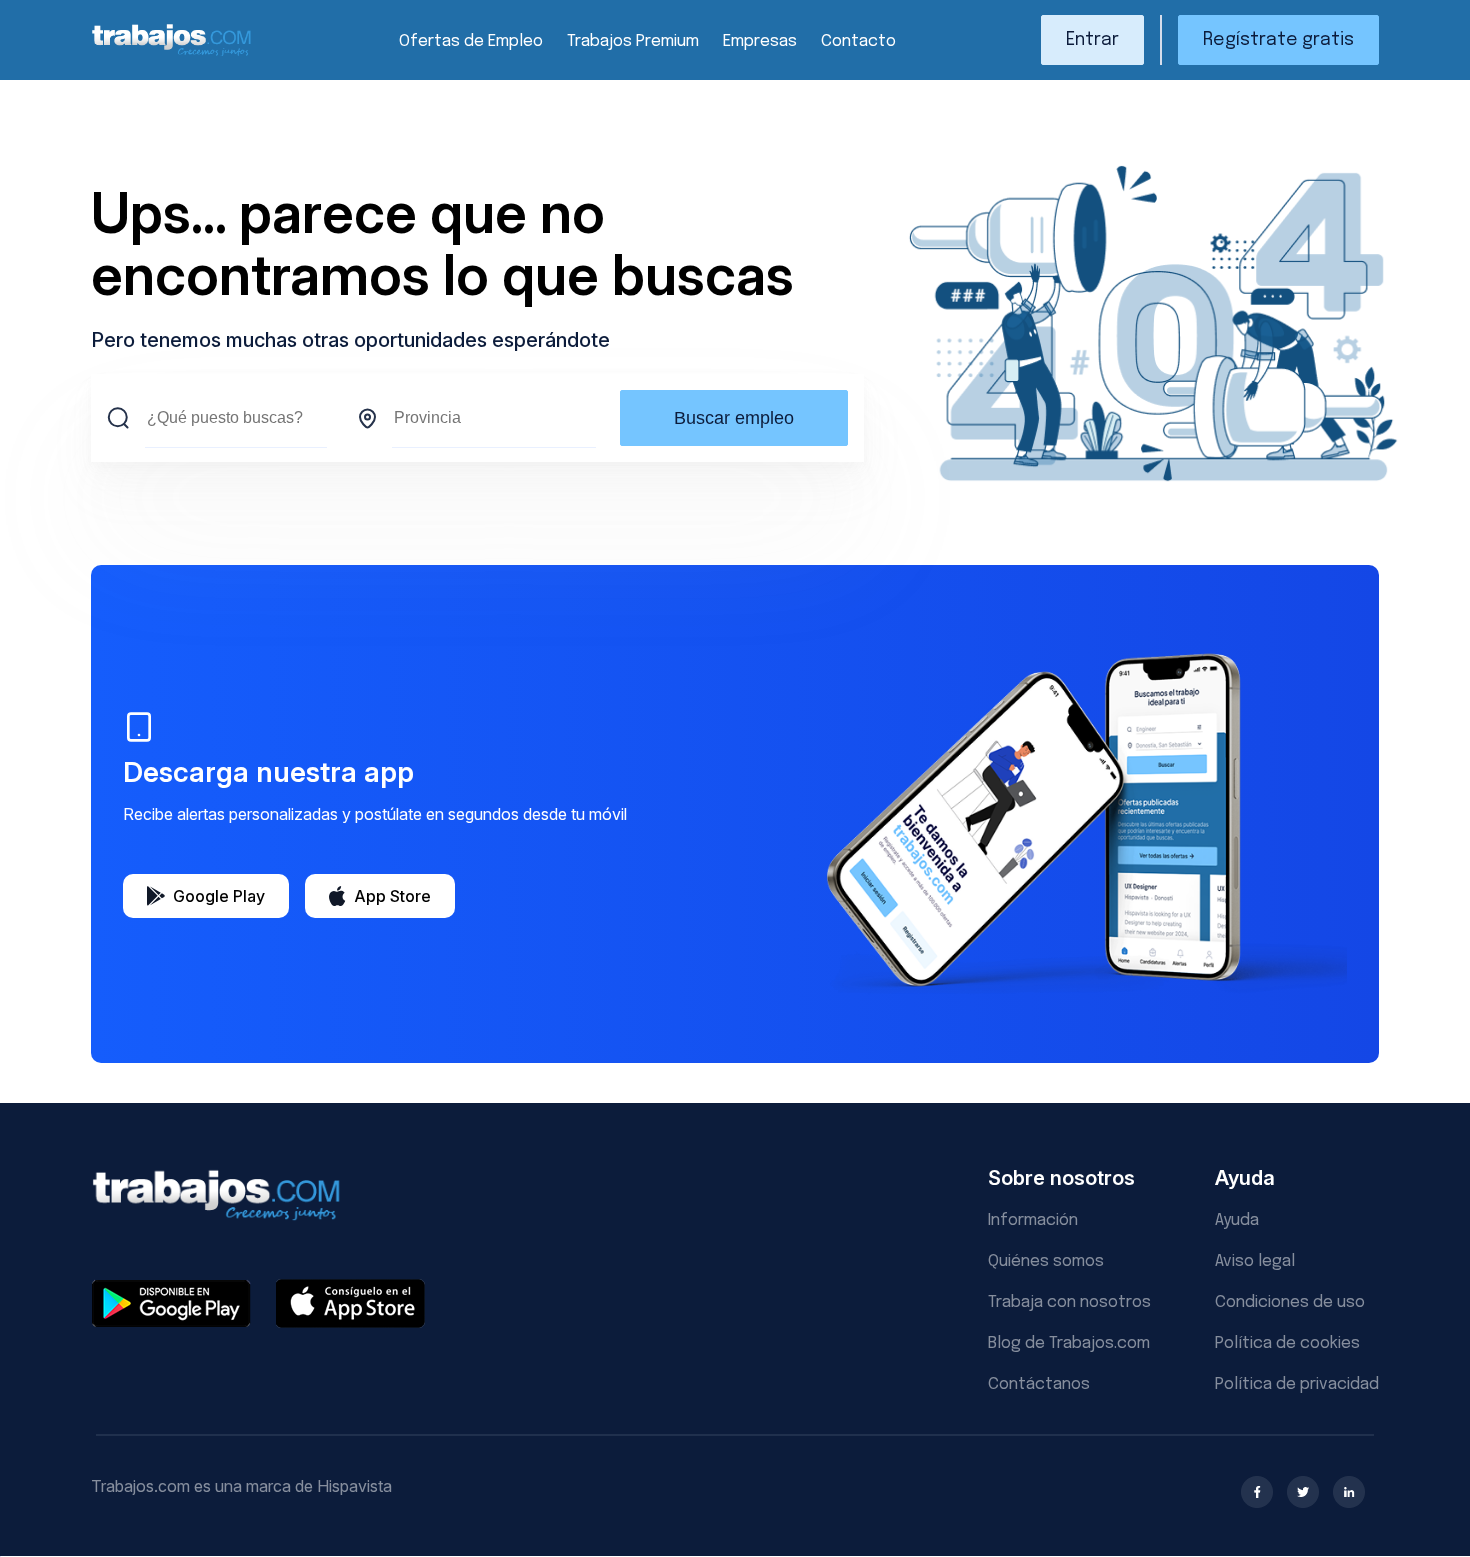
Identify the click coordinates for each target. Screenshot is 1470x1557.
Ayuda (1237, 1220)
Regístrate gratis (1278, 40)
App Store (392, 896)
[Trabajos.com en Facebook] (1257, 1492)
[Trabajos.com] (172, 53)
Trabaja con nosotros (1069, 1302)
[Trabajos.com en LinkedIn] (1349, 1492)
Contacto (858, 41)
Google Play (219, 896)
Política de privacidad (1297, 1384)
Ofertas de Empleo (471, 41)
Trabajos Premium (633, 41)
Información (1033, 1220)
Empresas (760, 41)
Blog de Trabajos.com (1069, 1343)
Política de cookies (1287, 1343)
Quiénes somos (1046, 1261)
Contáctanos (1039, 1384)
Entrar (1092, 40)
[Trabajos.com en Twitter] (1303, 1492)
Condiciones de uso (1290, 1302)
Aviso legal (1255, 1261)
